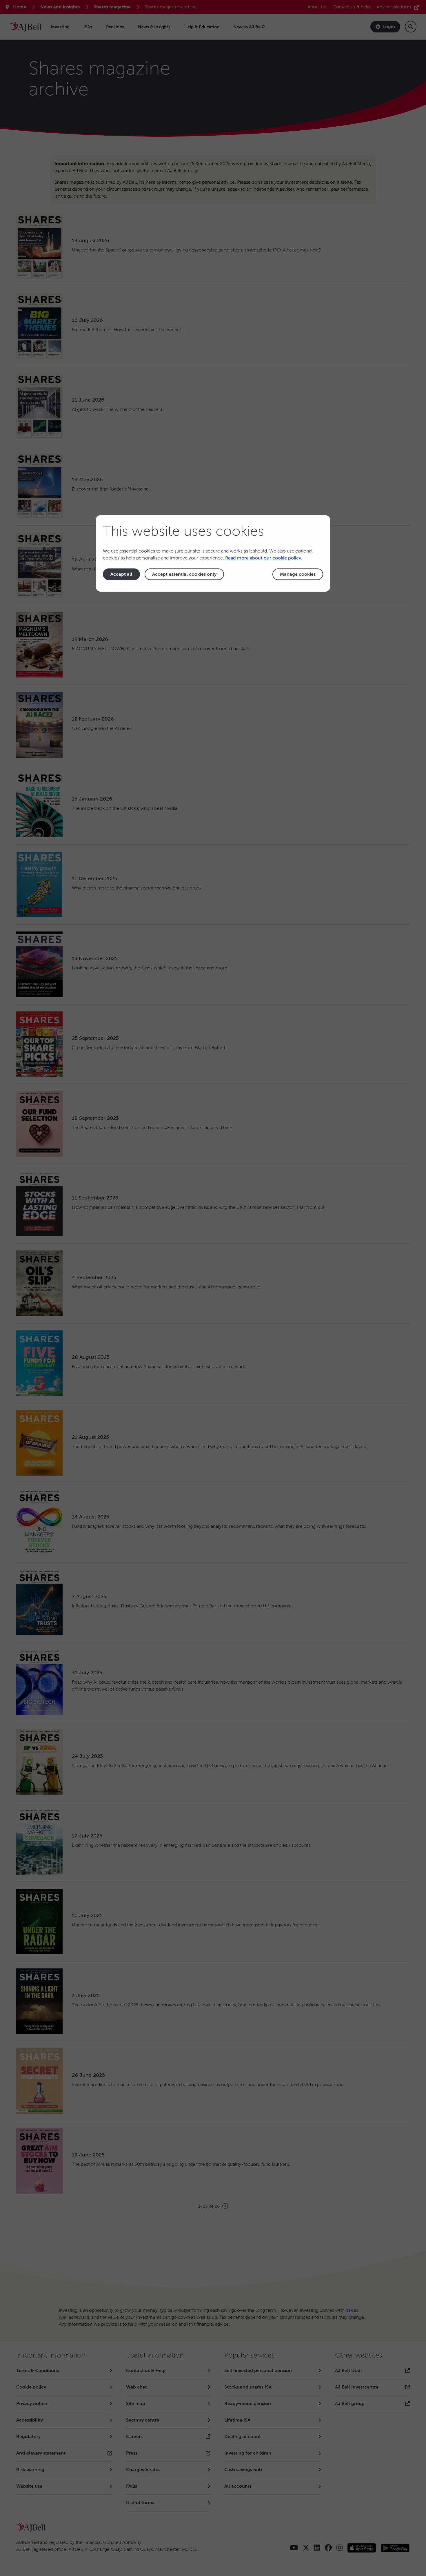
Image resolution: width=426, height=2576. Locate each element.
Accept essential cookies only (184, 574)
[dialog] (213, 553)
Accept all (121, 574)
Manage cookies (298, 574)
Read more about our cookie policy (263, 558)
